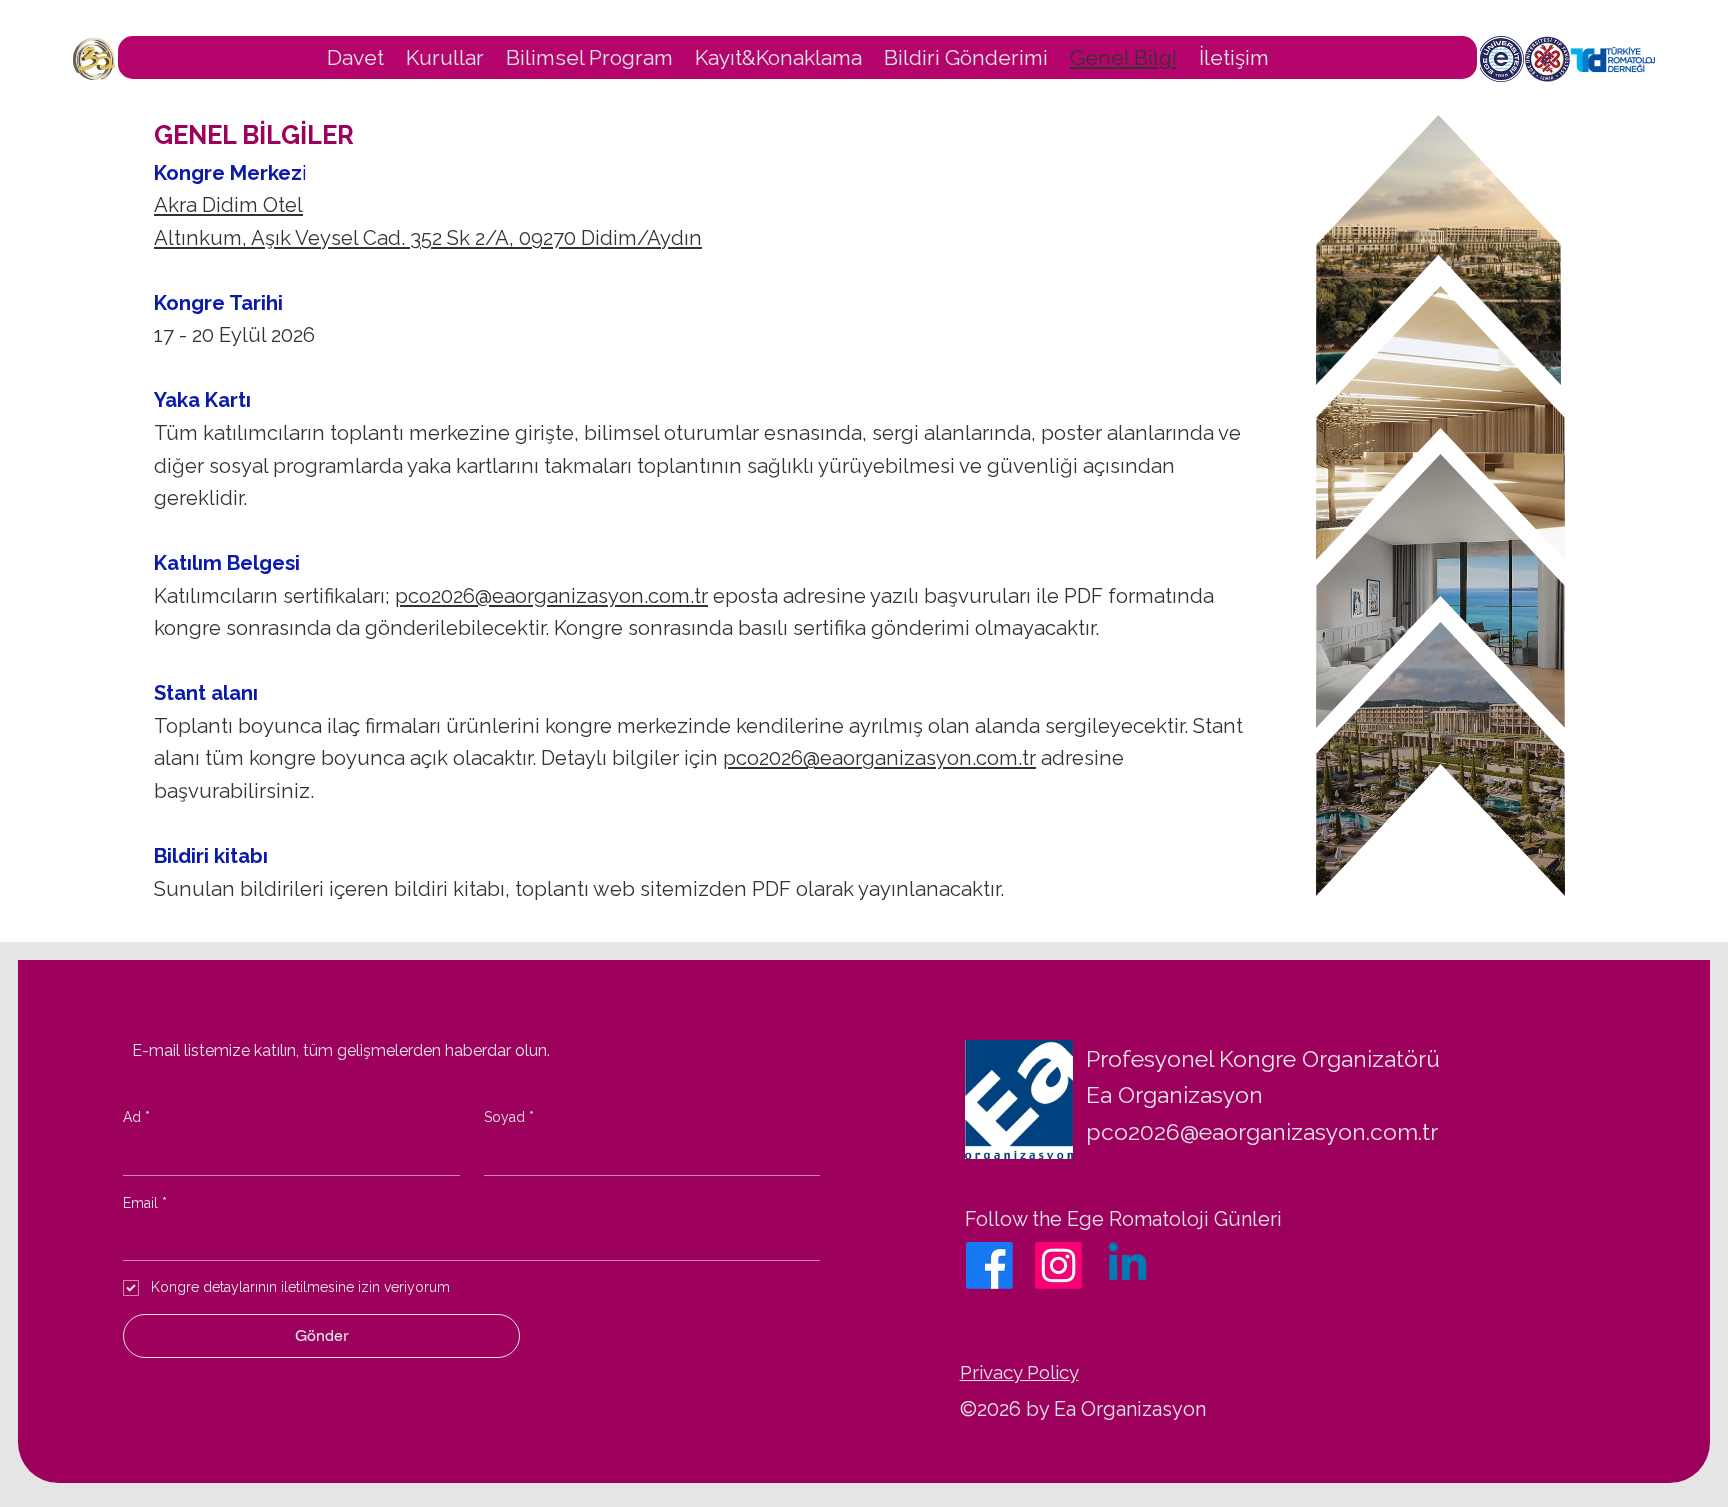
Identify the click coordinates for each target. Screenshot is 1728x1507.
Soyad (509, 1117)
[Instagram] (1058, 1265)
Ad (136, 1117)
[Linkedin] (1127, 1265)
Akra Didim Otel (228, 205)
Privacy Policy (1019, 1372)
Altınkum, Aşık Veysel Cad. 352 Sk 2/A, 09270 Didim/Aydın (428, 238)
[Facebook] (989, 1265)
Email (145, 1203)
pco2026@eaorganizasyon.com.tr (551, 596)
